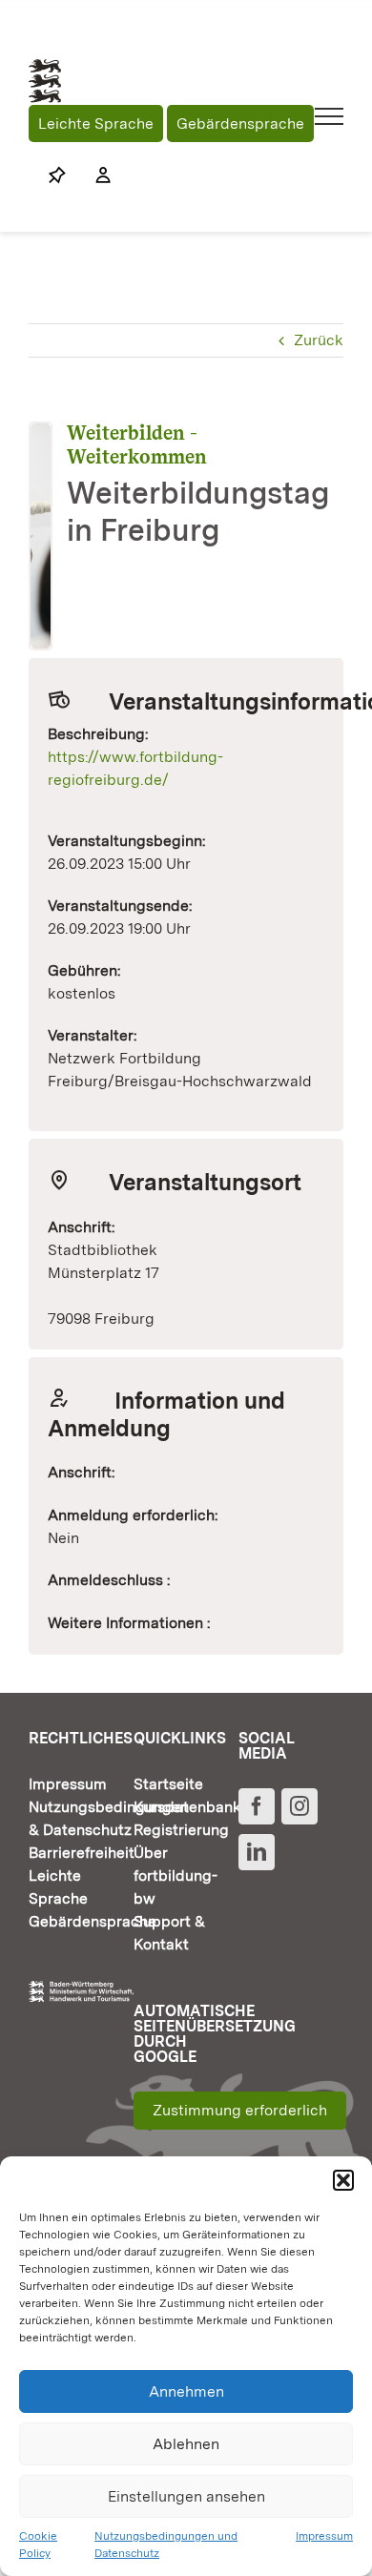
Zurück (319, 340)
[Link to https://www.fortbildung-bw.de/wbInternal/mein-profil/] (93, 175)
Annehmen (186, 2391)
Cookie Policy (38, 2545)
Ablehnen (186, 2444)
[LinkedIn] (257, 1852)
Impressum (324, 2536)
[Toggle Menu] (330, 116)
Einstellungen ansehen (186, 2496)
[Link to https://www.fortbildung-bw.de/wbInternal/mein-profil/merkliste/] (57, 175)
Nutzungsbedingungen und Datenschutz (166, 2545)
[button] (343, 2180)
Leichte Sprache (96, 124)
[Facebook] (257, 1806)
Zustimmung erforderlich (240, 2110)
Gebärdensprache (240, 124)
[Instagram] (300, 1806)
